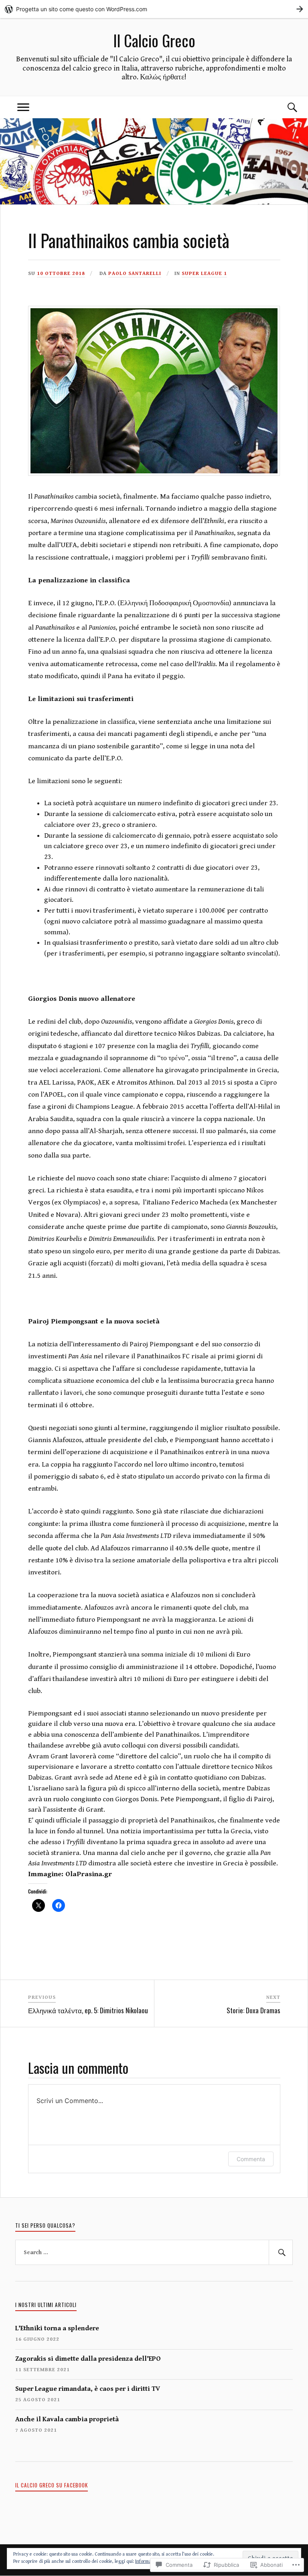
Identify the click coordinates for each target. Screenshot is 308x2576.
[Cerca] (285, 107)
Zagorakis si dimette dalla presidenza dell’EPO (88, 2359)
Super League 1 (204, 274)
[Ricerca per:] (154, 2253)
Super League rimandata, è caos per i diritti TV (88, 2389)
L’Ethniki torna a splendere (57, 2328)
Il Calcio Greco (154, 40)
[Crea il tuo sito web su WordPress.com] (154, 9)
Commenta (251, 2159)
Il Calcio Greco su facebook (52, 2485)
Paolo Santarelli (135, 274)
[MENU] (23, 107)
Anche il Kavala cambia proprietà (67, 2419)
